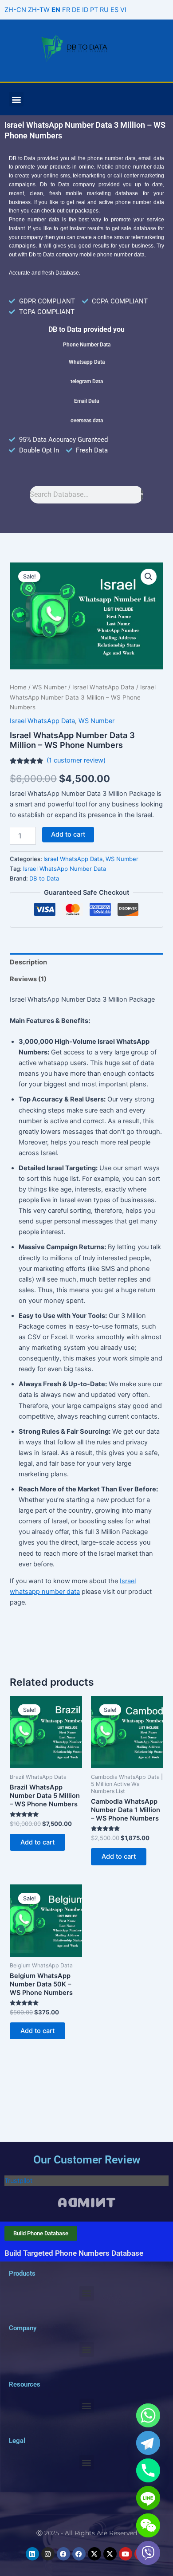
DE (76, 10)
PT (94, 10)
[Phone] (148, 2470)
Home (18, 687)
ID (85, 10)
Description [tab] (28, 962)
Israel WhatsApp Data (103, 687)
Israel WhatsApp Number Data (65, 869)
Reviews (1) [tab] (28, 979)
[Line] (148, 2498)
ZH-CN (15, 10)
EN (56, 10)
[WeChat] (148, 2525)
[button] (16, 99)
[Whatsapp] (148, 2415)
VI (123, 10)
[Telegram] (148, 2443)
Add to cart (68, 834)
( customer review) (76, 760)
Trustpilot (18, 2181)
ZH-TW (39, 10)
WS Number (49, 687)
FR (66, 10)
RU (104, 10)
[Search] (142, 495)
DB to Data (44, 878)
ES (114, 10)
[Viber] (148, 2553)
